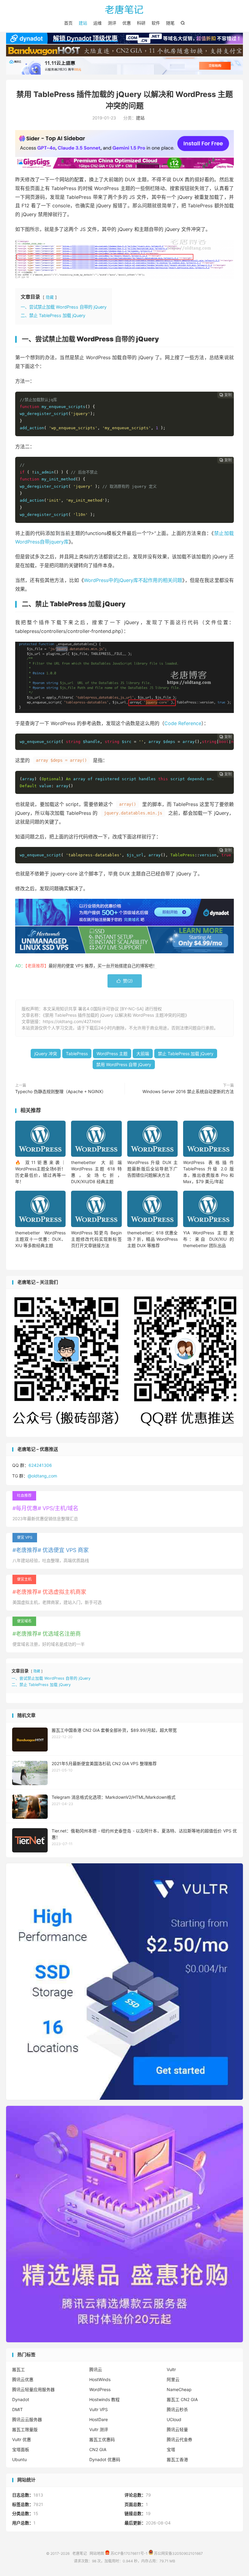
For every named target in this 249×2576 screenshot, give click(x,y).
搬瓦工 (19, 2369)
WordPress (100, 2389)
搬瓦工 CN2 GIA (182, 2399)
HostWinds (100, 2379)
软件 (156, 23)
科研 (141, 23)
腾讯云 (96, 2369)
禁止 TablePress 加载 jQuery (186, 1054)
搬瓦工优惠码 (102, 2439)
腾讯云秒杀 (177, 2409)
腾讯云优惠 (23, 2379)
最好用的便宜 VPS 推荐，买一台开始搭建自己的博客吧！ (103, 966)
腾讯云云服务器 (27, 2419)
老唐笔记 (124, 9)
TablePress (77, 1054)
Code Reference (183, 723)
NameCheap (179, 2389)
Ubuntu (19, 2459)
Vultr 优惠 (22, 2439)
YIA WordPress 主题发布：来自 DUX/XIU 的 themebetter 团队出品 (208, 1239)
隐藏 (50, 297)
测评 (112, 23)
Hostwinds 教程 (104, 2399)
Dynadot (21, 2399)
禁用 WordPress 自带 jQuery (124, 1064)
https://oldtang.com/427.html (72, 1021)
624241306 (40, 1465)
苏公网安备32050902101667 (178, 2553)
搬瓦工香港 (177, 2459)
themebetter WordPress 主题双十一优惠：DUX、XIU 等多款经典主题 (40, 1239)
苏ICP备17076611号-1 (129, 2553)
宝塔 (171, 2449)
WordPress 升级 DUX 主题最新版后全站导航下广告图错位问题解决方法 (152, 1169)
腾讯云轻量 (177, 2429)
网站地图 (97, 2553)
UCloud (174, 2419)
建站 (83, 23)
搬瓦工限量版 (25, 2429)
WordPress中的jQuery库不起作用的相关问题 (133, 580)
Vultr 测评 (99, 2429)
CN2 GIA (98, 2449)
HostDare (99, 2419)
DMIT (17, 2409)
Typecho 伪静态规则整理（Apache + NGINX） (61, 1091)
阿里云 (173, 2379)
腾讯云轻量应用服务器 (33, 2389)
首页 (68, 23)
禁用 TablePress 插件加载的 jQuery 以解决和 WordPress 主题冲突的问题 (115, 1015)
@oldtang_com (42, 1476)
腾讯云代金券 (179, 2439)
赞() (125, 981)
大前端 (143, 1054)
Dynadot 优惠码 (105, 2459)
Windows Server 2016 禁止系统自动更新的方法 (188, 1091)
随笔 (170, 23)
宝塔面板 (21, 2449)
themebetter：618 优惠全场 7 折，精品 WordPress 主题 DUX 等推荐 (152, 1239)
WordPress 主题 (112, 1054)
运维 (97, 23)
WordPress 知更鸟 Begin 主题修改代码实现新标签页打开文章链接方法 (96, 1239)
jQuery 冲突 (46, 1054)
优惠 (127, 23)
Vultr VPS (99, 2409)
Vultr (171, 2369)
